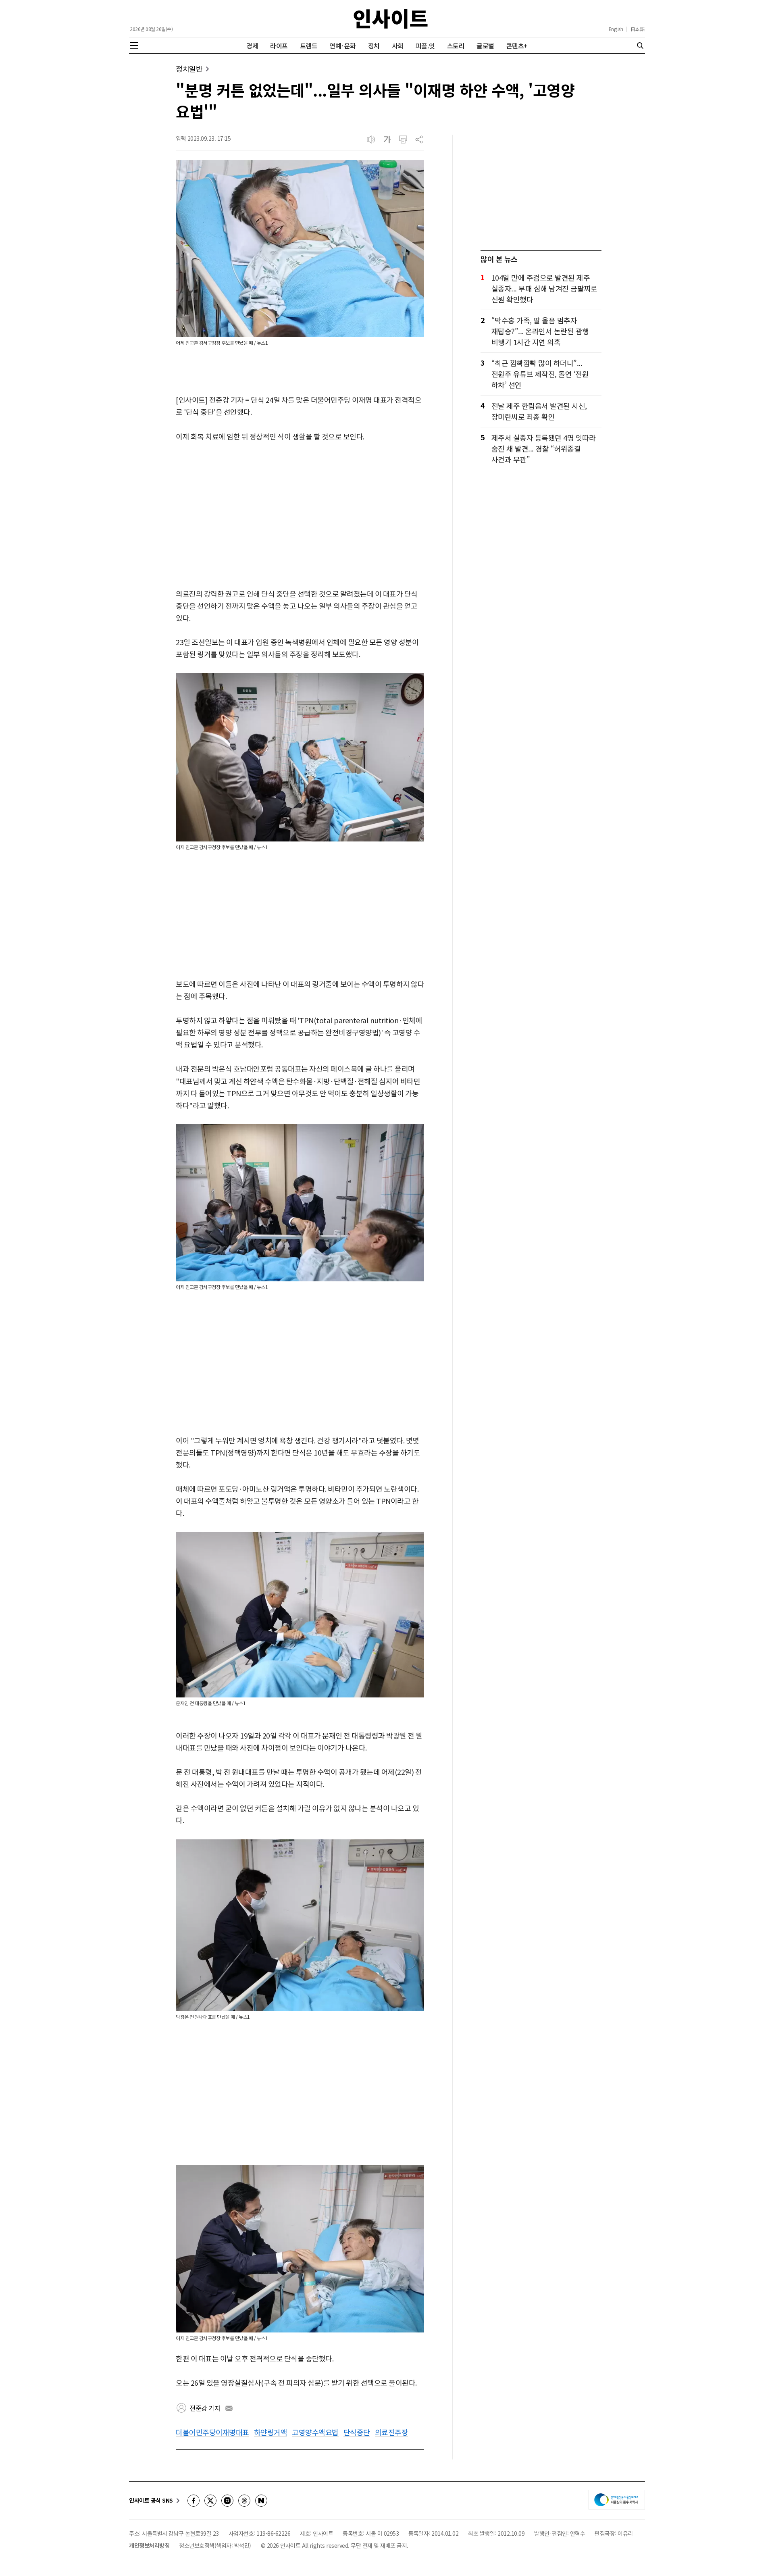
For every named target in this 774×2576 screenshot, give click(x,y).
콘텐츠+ (517, 46)
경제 (252, 46)
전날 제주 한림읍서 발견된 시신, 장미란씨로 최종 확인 (539, 411)
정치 (374, 46)
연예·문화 (343, 46)
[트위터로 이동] (210, 2501)
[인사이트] (391, 19)
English (616, 29)
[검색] (640, 46)
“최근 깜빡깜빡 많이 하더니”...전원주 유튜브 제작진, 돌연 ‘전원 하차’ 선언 (540, 374)
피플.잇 (425, 46)
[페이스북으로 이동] (193, 2501)
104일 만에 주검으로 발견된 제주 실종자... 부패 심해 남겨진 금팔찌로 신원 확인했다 (544, 288)
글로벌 (485, 46)
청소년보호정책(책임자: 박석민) (215, 2545)
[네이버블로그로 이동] (261, 2501)
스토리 (456, 46)
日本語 (638, 29)
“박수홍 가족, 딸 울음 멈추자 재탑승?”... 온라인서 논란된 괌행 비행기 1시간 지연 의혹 (540, 331)
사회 (398, 46)
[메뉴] (134, 46)
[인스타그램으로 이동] (227, 2501)
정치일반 (189, 69)
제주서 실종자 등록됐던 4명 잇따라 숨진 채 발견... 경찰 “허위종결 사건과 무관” (544, 448)
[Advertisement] (300, 516)
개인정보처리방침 (149, 2545)
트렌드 (309, 46)
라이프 (279, 46)
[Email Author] (229, 2408)
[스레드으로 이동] (244, 2501)
